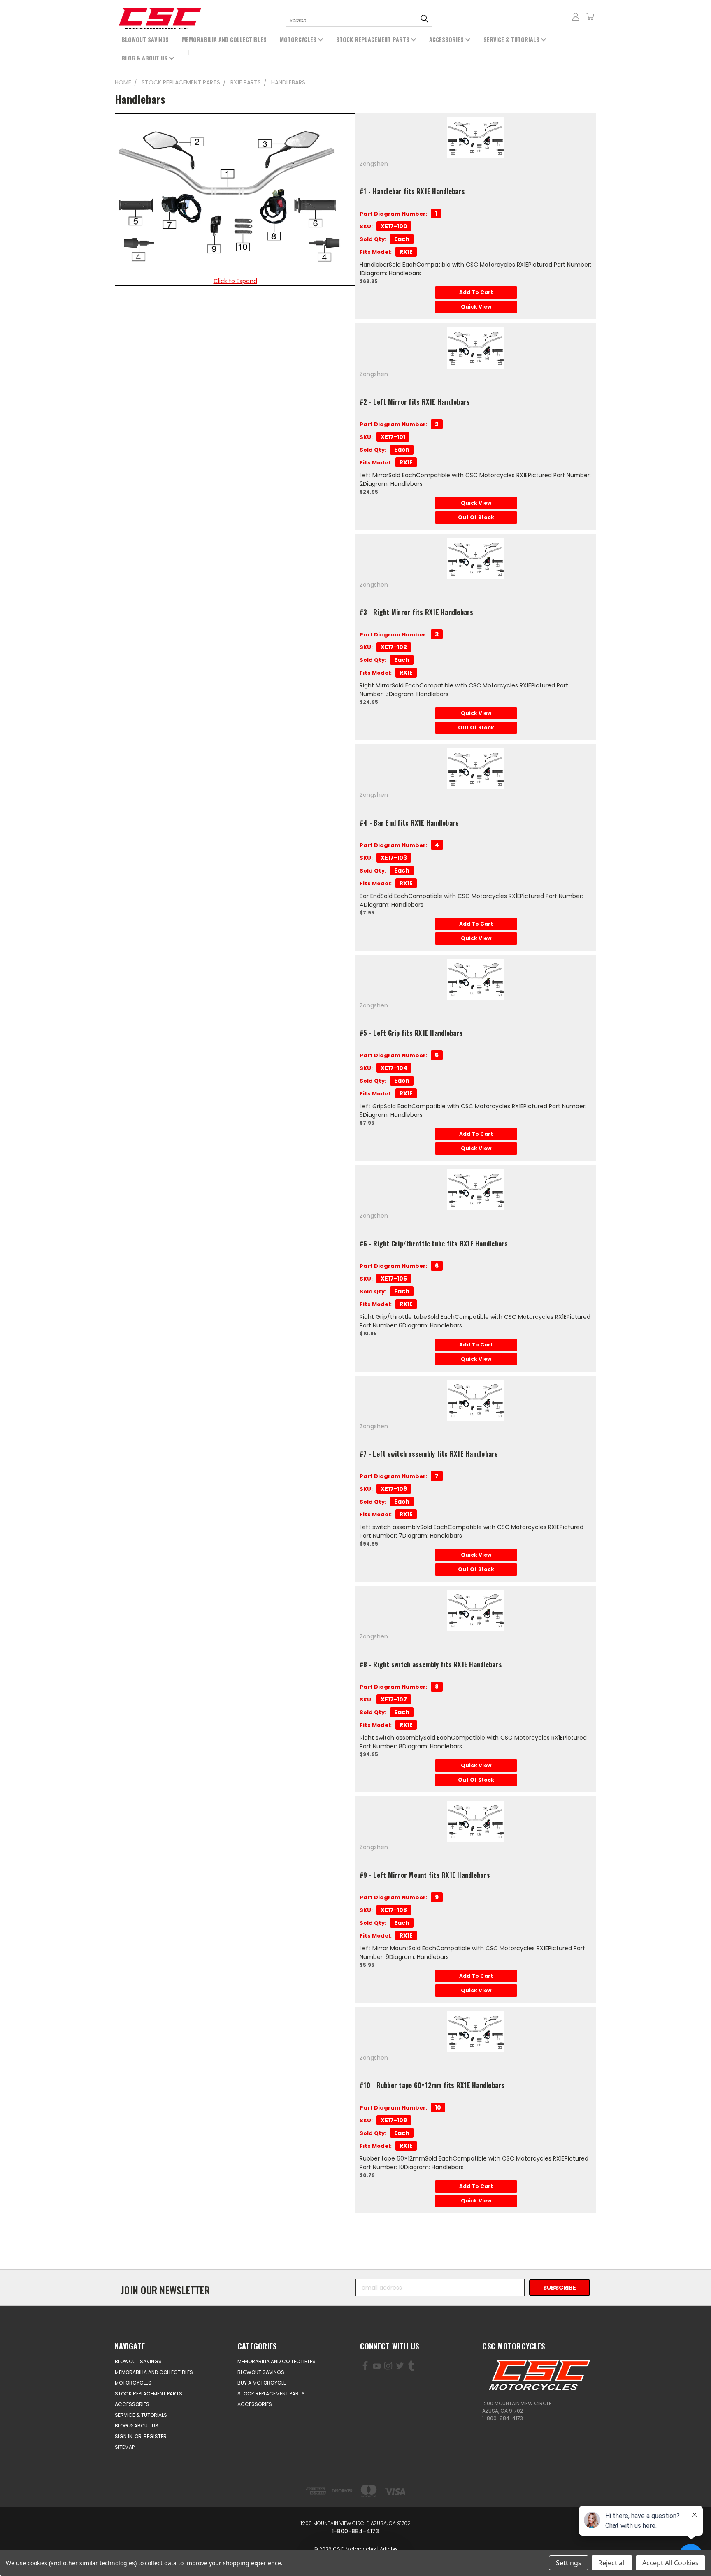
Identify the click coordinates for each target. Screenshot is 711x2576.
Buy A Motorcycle (262, 2383)
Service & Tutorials (512, 39)
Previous (40, 2550)
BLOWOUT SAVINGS (145, 39)
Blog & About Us (145, 58)
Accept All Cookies (670, 2563)
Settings (569, 2563)
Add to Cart (476, 292)
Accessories (447, 39)
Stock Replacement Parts (374, 39)
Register (155, 2436)
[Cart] (590, 16)
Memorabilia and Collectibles (224, 39)
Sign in (124, 2436)
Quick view (476, 307)
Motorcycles (299, 39)
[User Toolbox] (576, 16)
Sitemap (125, 2447)
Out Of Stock (476, 517)
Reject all (612, 2563)
